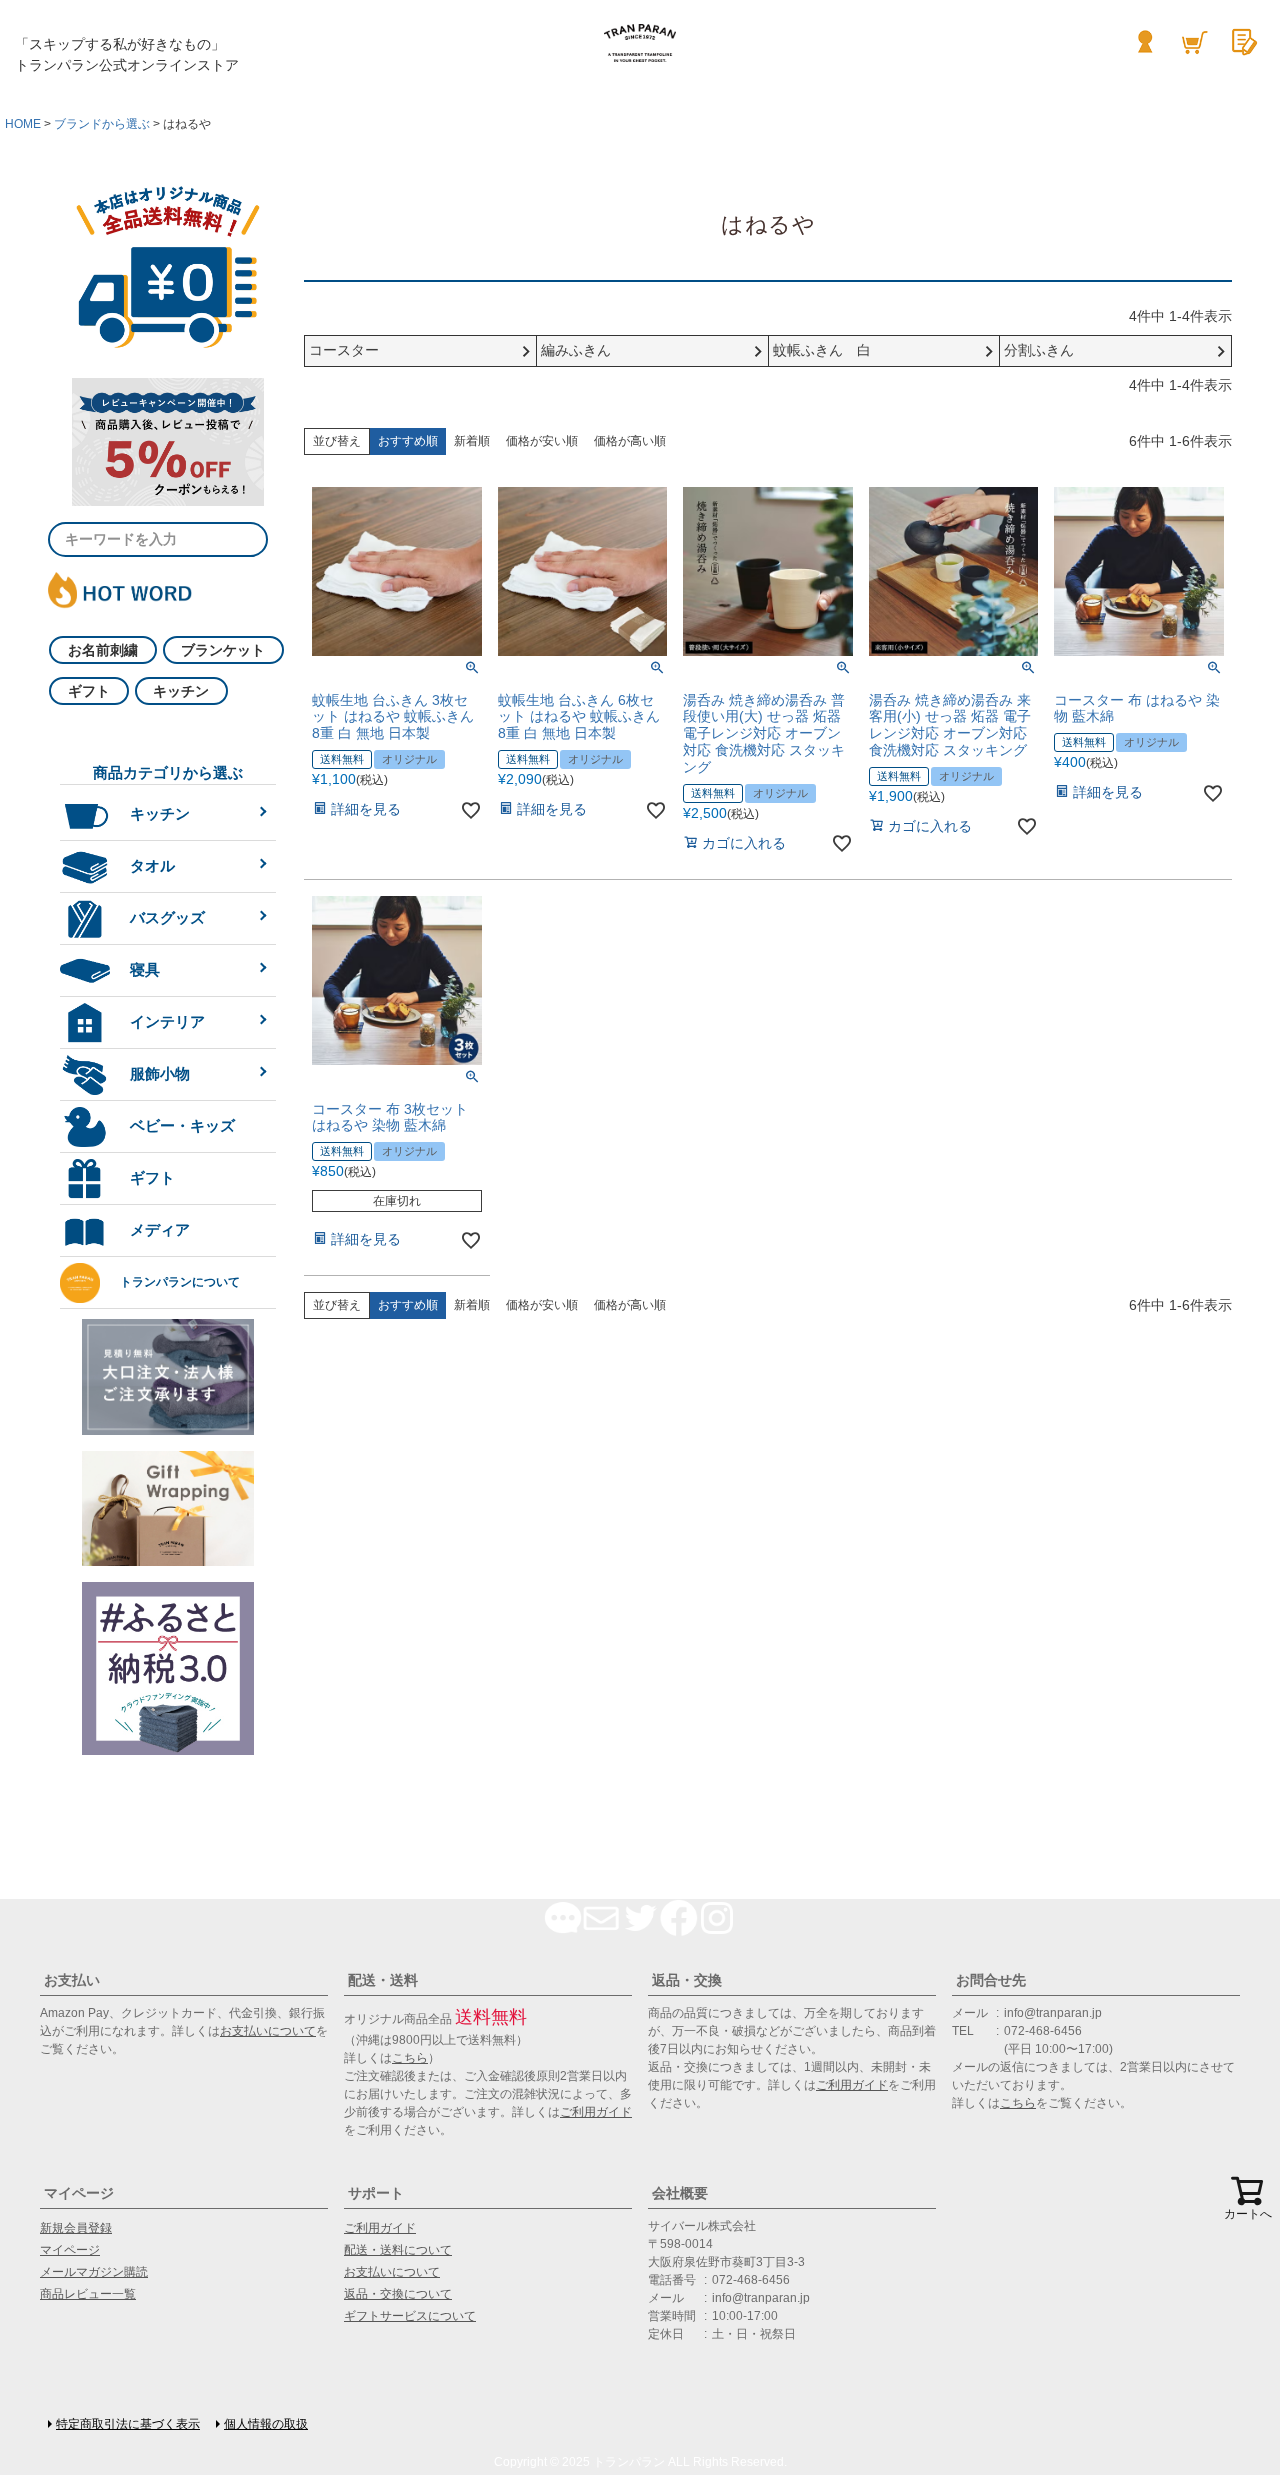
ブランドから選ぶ (102, 124)
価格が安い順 (542, 441)
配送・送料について (398, 2250)
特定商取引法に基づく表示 (128, 2424)
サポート (376, 2193)
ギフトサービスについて (410, 2316)
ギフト (89, 691)
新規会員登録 (76, 2228)
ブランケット (223, 650)
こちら (410, 2058)
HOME (23, 124)
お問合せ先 (991, 1980)
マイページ (79, 2193)
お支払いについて (268, 2031)
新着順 (472, 441)
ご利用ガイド (596, 2112)
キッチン (181, 691)
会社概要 (680, 2193)
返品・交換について (398, 2294)
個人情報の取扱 (266, 2424)
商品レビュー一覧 (88, 2294)
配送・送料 (383, 1980)
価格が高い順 (630, 441)
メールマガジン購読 (94, 2272)
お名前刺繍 (103, 650)
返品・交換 (687, 1980)
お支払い (72, 1980)
